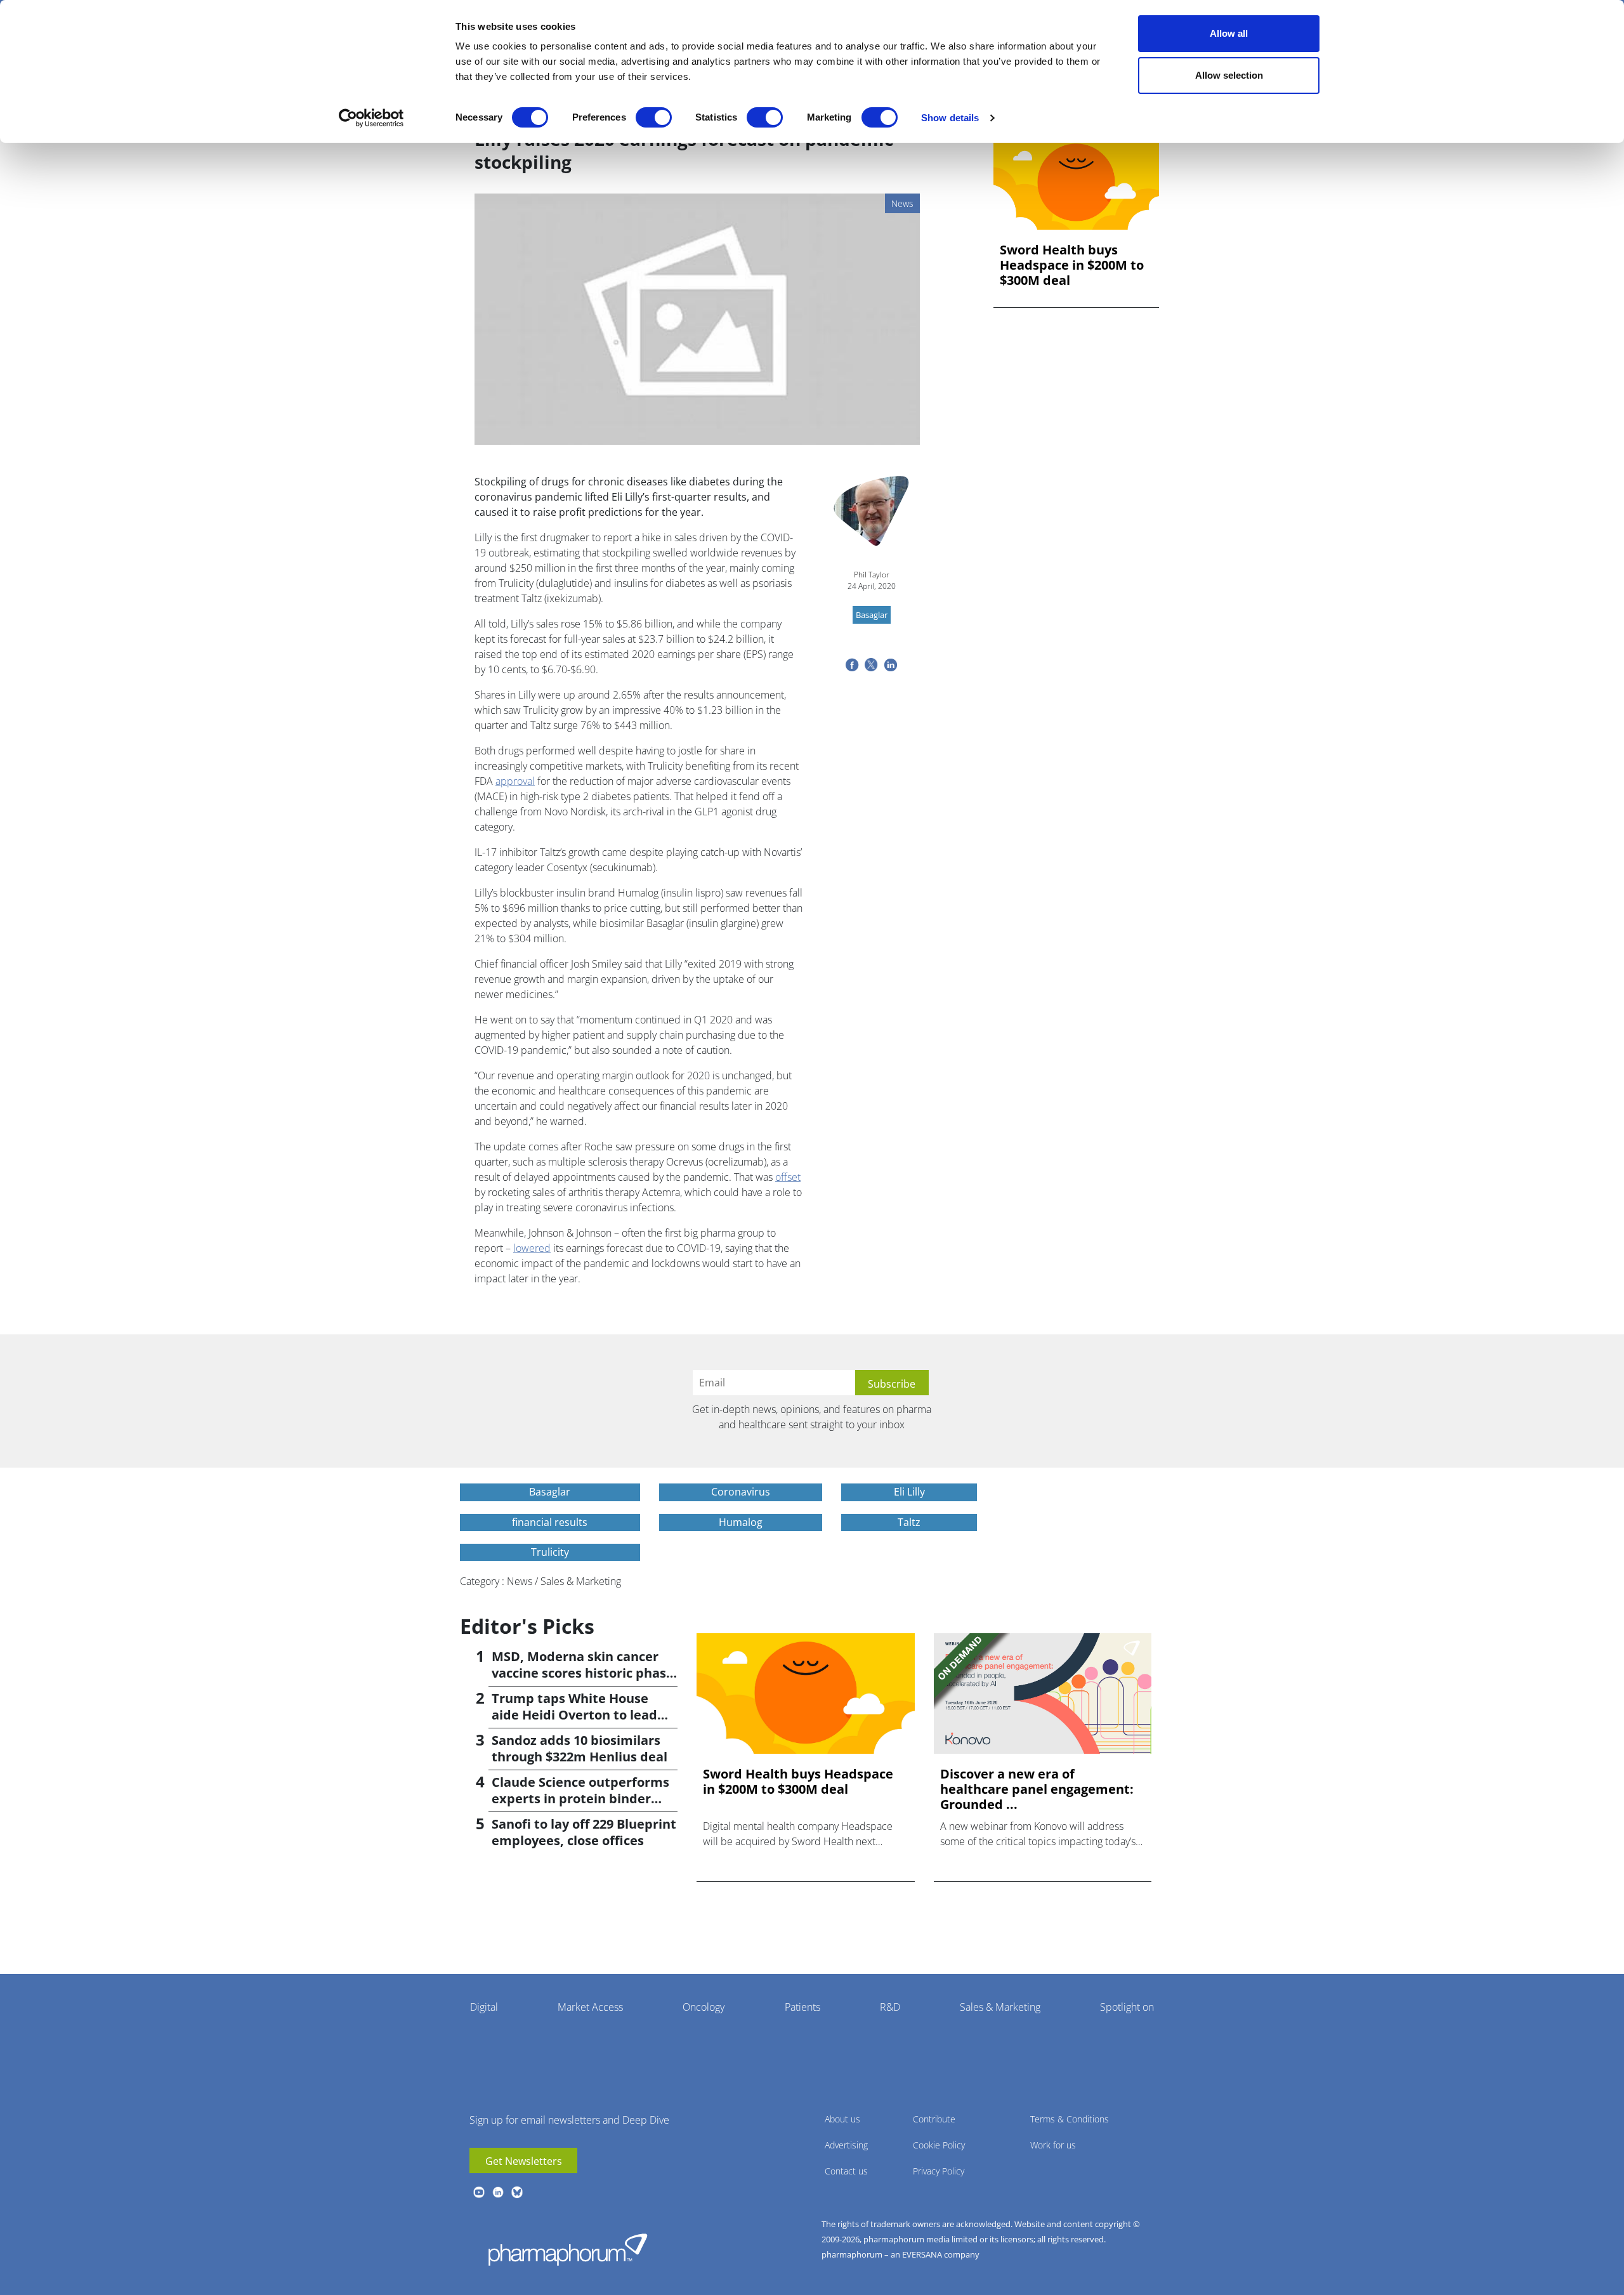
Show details (950, 118)
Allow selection (1229, 75)
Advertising (846, 2145)
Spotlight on (1127, 2007)
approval (515, 781)
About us (842, 2119)
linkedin (498, 2192)
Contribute (934, 2119)
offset (788, 1177)
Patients (802, 2007)
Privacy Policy (939, 2171)
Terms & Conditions (1070, 2119)
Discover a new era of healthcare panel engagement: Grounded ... (1037, 1789)
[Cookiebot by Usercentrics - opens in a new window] (371, 118)
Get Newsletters (524, 2161)
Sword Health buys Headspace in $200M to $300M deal (1072, 265)
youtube (479, 2192)
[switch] (654, 117)
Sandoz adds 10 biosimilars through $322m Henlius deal (580, 1748)
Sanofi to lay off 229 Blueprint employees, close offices (584, 1832)
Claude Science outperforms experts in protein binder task (580, 1799)
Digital (484, 2007)
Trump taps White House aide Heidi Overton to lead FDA (574, 1715)
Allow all (1229, 33)
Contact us (846, 2171)
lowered (532, 1248)
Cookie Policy (939, 2145)
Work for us (1053, 2145)
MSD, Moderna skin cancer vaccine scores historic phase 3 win (583, 1673)
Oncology (704, 2007)
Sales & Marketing (1000, 2007)
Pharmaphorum (568, 2249)
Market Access (590, 2007)
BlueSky (517, 2192)
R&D (890, 2007)
